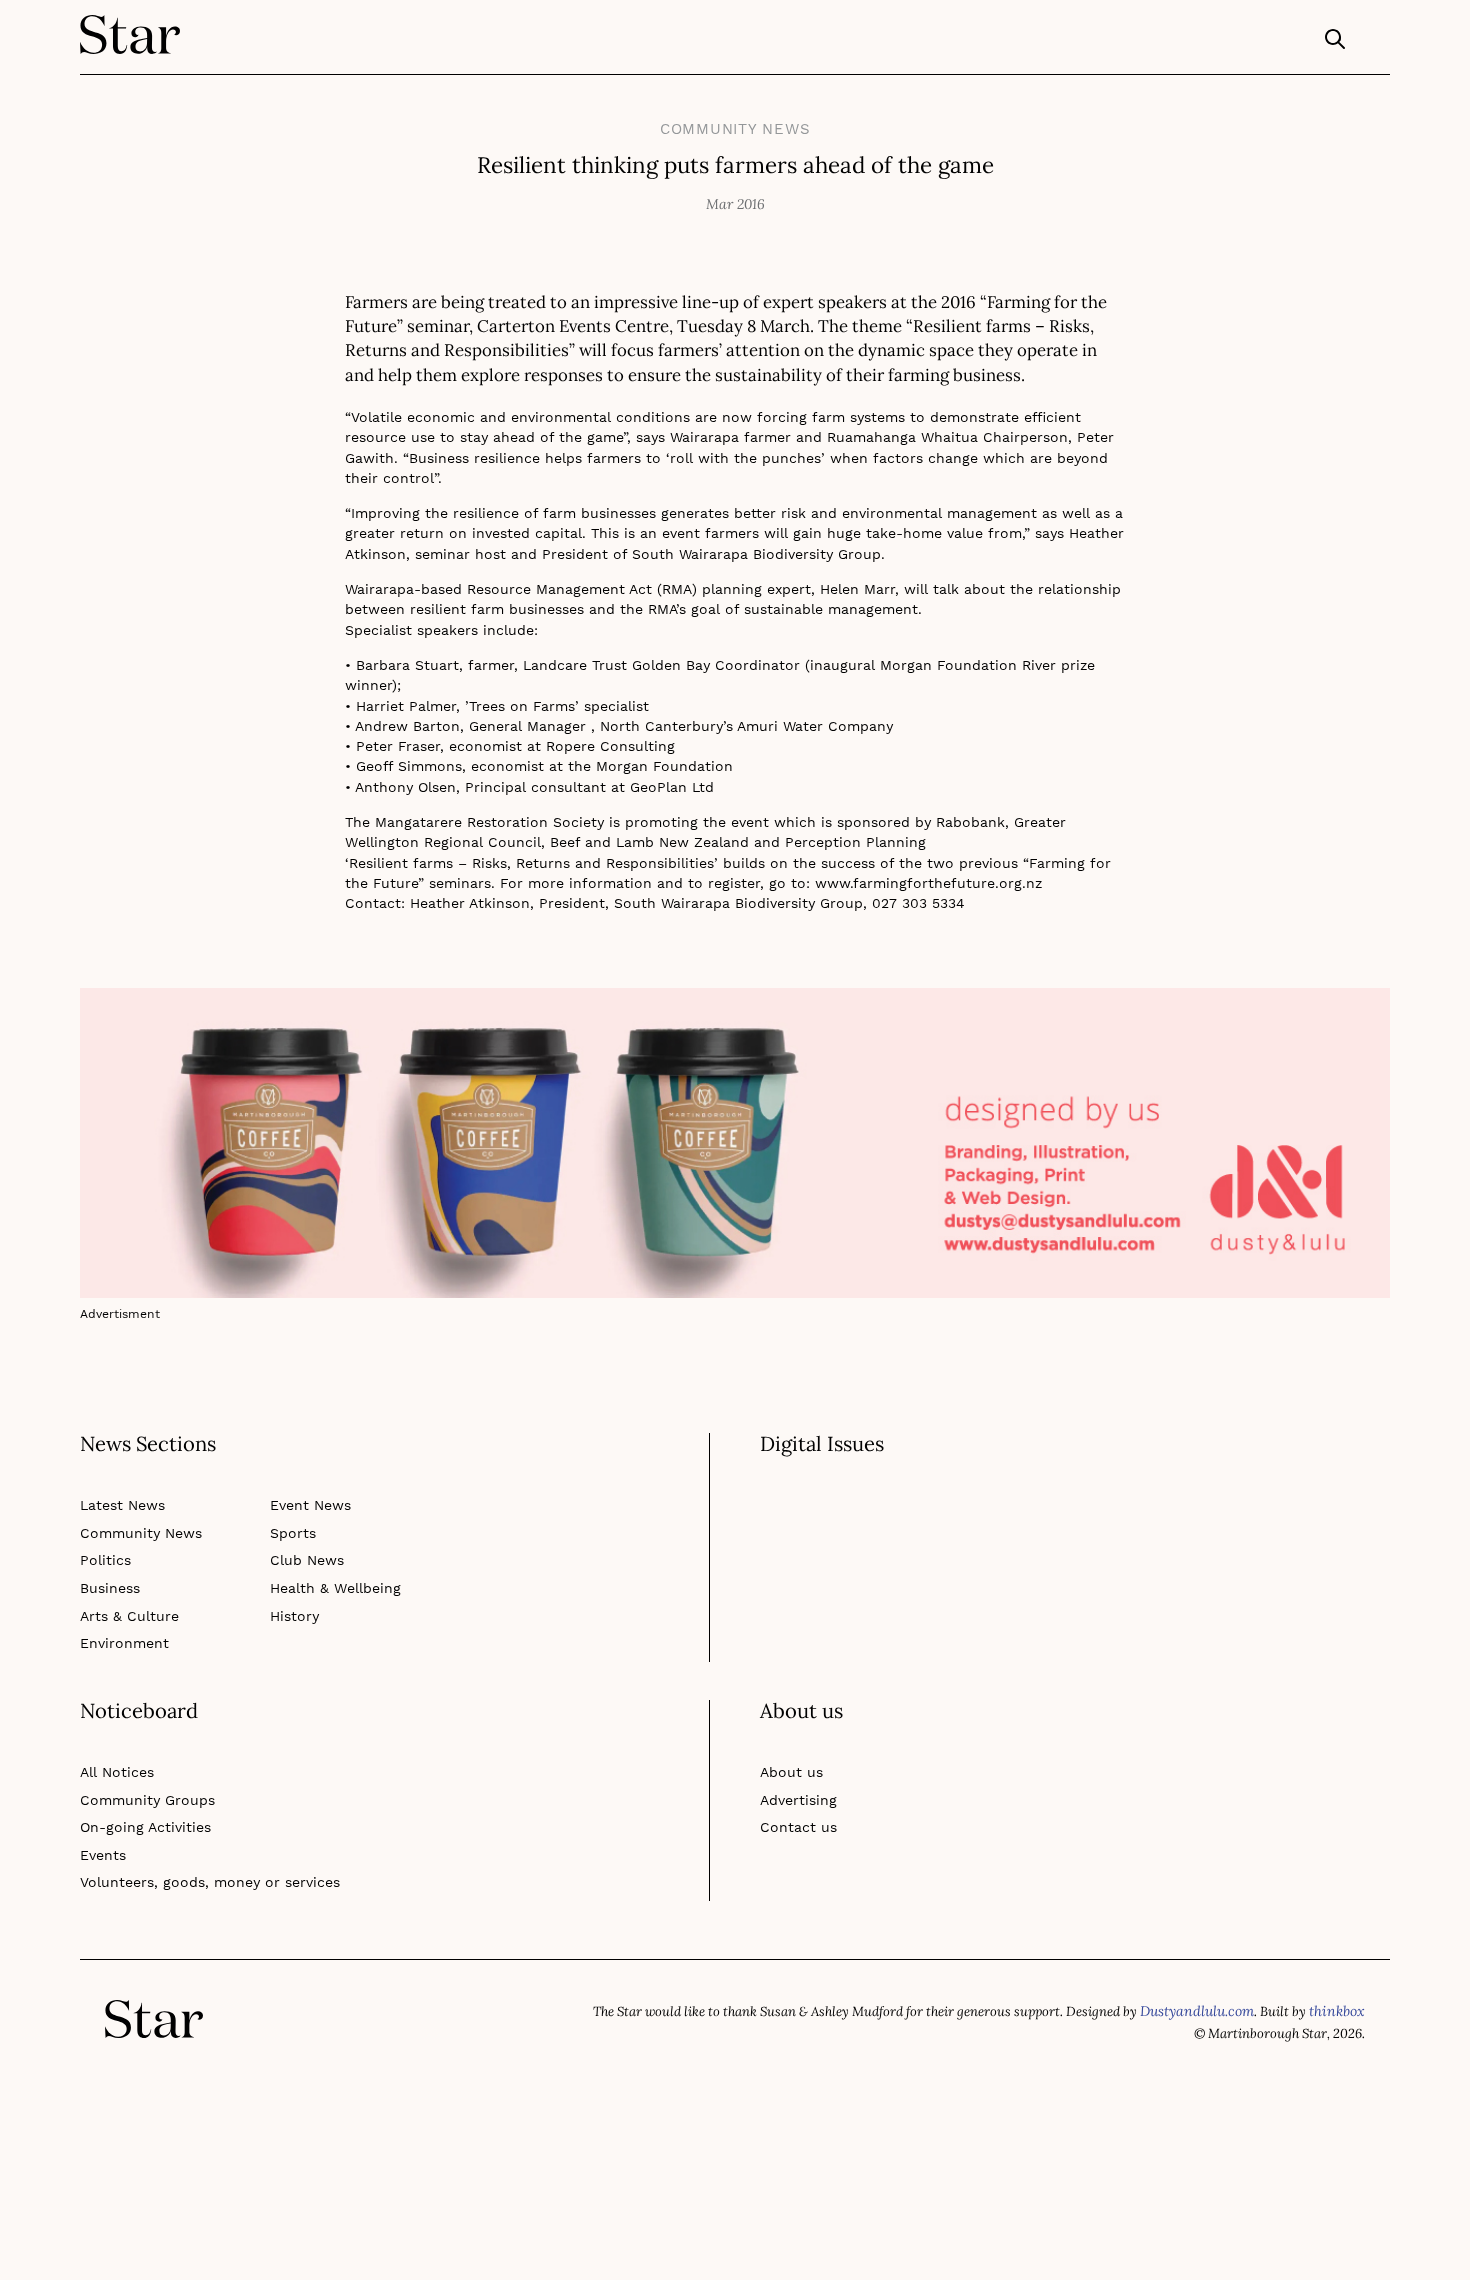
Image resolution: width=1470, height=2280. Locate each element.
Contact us (794, 1786)
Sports (290, 1508)
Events (101, 1813)
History (292, 1591)
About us (788, 1731)
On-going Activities (139, 1786)
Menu (1375, 44)
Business (108, 1563)
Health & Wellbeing (330, 1563)
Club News (304, 1535)
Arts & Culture (124, 1591)
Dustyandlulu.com (1203, 1968)
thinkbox (1339, 1968)
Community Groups (140, 1758)
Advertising (795, 1758)
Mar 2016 (735, 197)
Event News (308, 1480)
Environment (120, 1618)
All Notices (114, 1731)
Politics (102, 1535)
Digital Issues (817, 1435)
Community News (735, 126)
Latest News (120, 1480)
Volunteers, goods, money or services (198, 1841)
